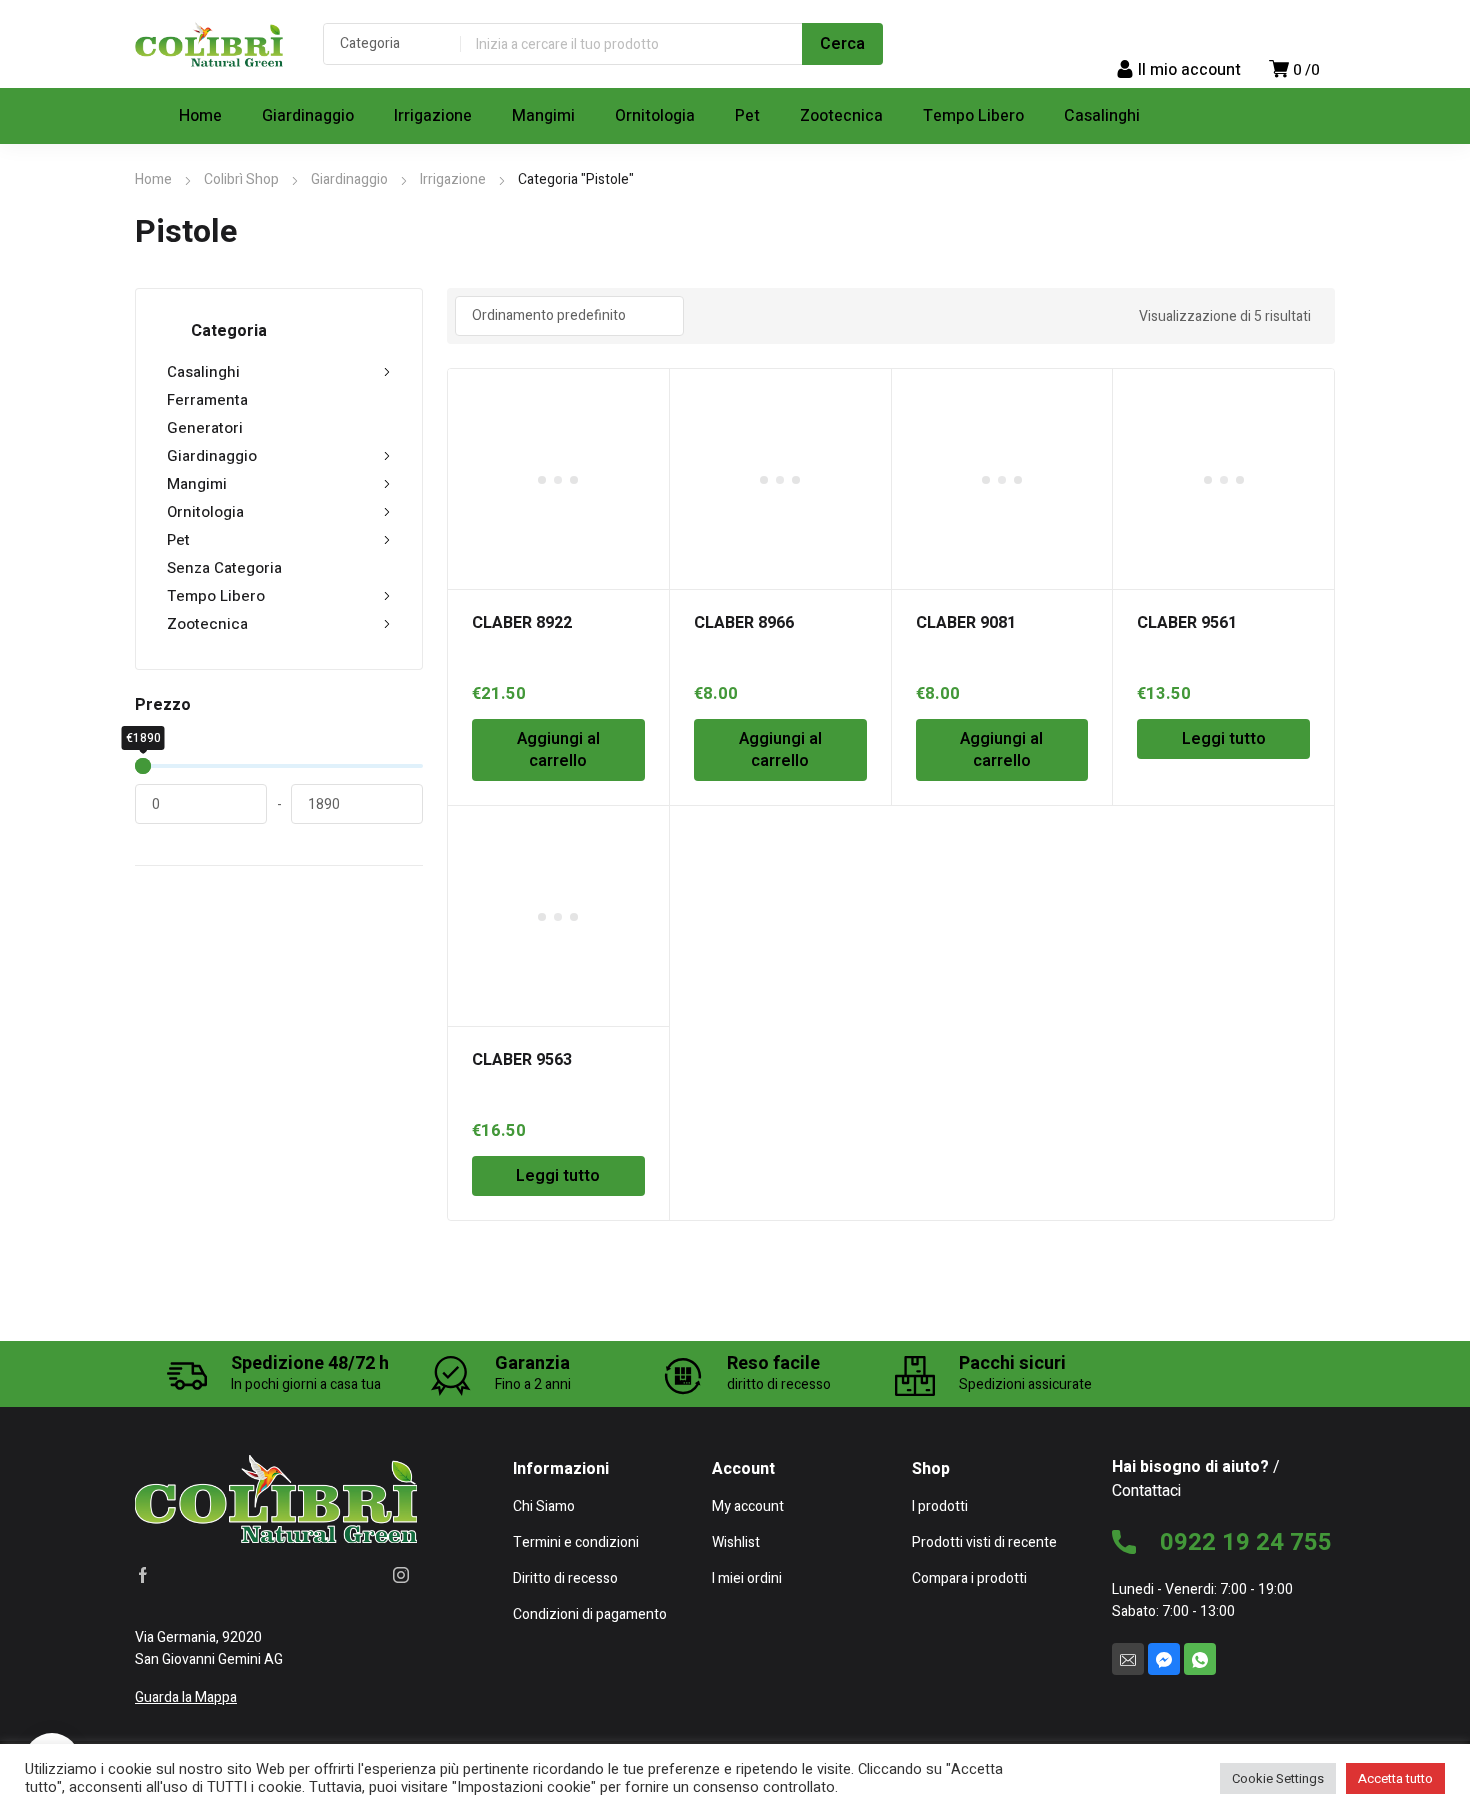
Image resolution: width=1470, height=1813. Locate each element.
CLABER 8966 (744, 623)
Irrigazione (453, 179)
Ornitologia (205, 512)
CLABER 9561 (1187, 623)
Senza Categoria (224, 568)
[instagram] (401, 1575)
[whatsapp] (1200, 1659)
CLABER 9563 (522, 1060)
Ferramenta (207, 400)
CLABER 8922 (522, 623)
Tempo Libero (216, 596)
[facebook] (143, 1575)
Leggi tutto (1224, 739)
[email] (1128, 1659)
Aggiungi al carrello (558, 750)
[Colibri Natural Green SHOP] (209, 44)
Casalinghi (203, 372)
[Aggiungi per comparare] (643, 421)
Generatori (205, 428)
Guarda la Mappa (186, 1697)
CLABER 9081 (966, 623)
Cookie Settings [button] (1278, 1778)
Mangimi (197, 484)
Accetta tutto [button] (1395, 1778)
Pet (178, 540)
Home (153, 179)
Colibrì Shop (241, 179)
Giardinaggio (349, 179)
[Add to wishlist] (643, 395)
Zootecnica (207, 624)
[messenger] (1164, 1659)
